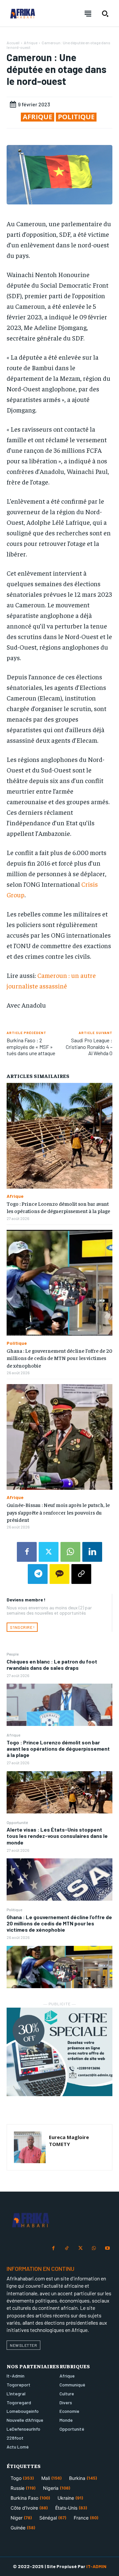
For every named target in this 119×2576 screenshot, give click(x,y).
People (13, 1654)
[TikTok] (67, 2249)
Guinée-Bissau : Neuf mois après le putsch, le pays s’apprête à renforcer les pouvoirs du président (58, 1512)
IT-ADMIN (96, 2566)
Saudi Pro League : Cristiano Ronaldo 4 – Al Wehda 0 (89, 1046)
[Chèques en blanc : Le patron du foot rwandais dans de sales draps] (59, 1705)
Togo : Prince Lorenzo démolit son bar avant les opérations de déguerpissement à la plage (58, 1749)
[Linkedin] (92, 1552)
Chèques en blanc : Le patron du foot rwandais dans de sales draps (52, 1664)
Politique (14, 1910)
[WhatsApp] (70, 1552)
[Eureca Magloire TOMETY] (30, 2147)
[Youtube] (107, 2249)
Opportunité (17, 1822)
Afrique (13, 1735)
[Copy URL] (81, 1574)
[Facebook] (27, 1552)
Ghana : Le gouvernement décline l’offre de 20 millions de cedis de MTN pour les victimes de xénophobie (59, 1923)
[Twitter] (49, 1552)
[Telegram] (38, 1574)
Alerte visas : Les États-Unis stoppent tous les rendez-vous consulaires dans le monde (57, 1836)
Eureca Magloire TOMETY (69, 2141)
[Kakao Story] (59, 1574)
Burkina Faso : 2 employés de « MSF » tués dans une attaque (31, 1046)
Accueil (13, 43)
